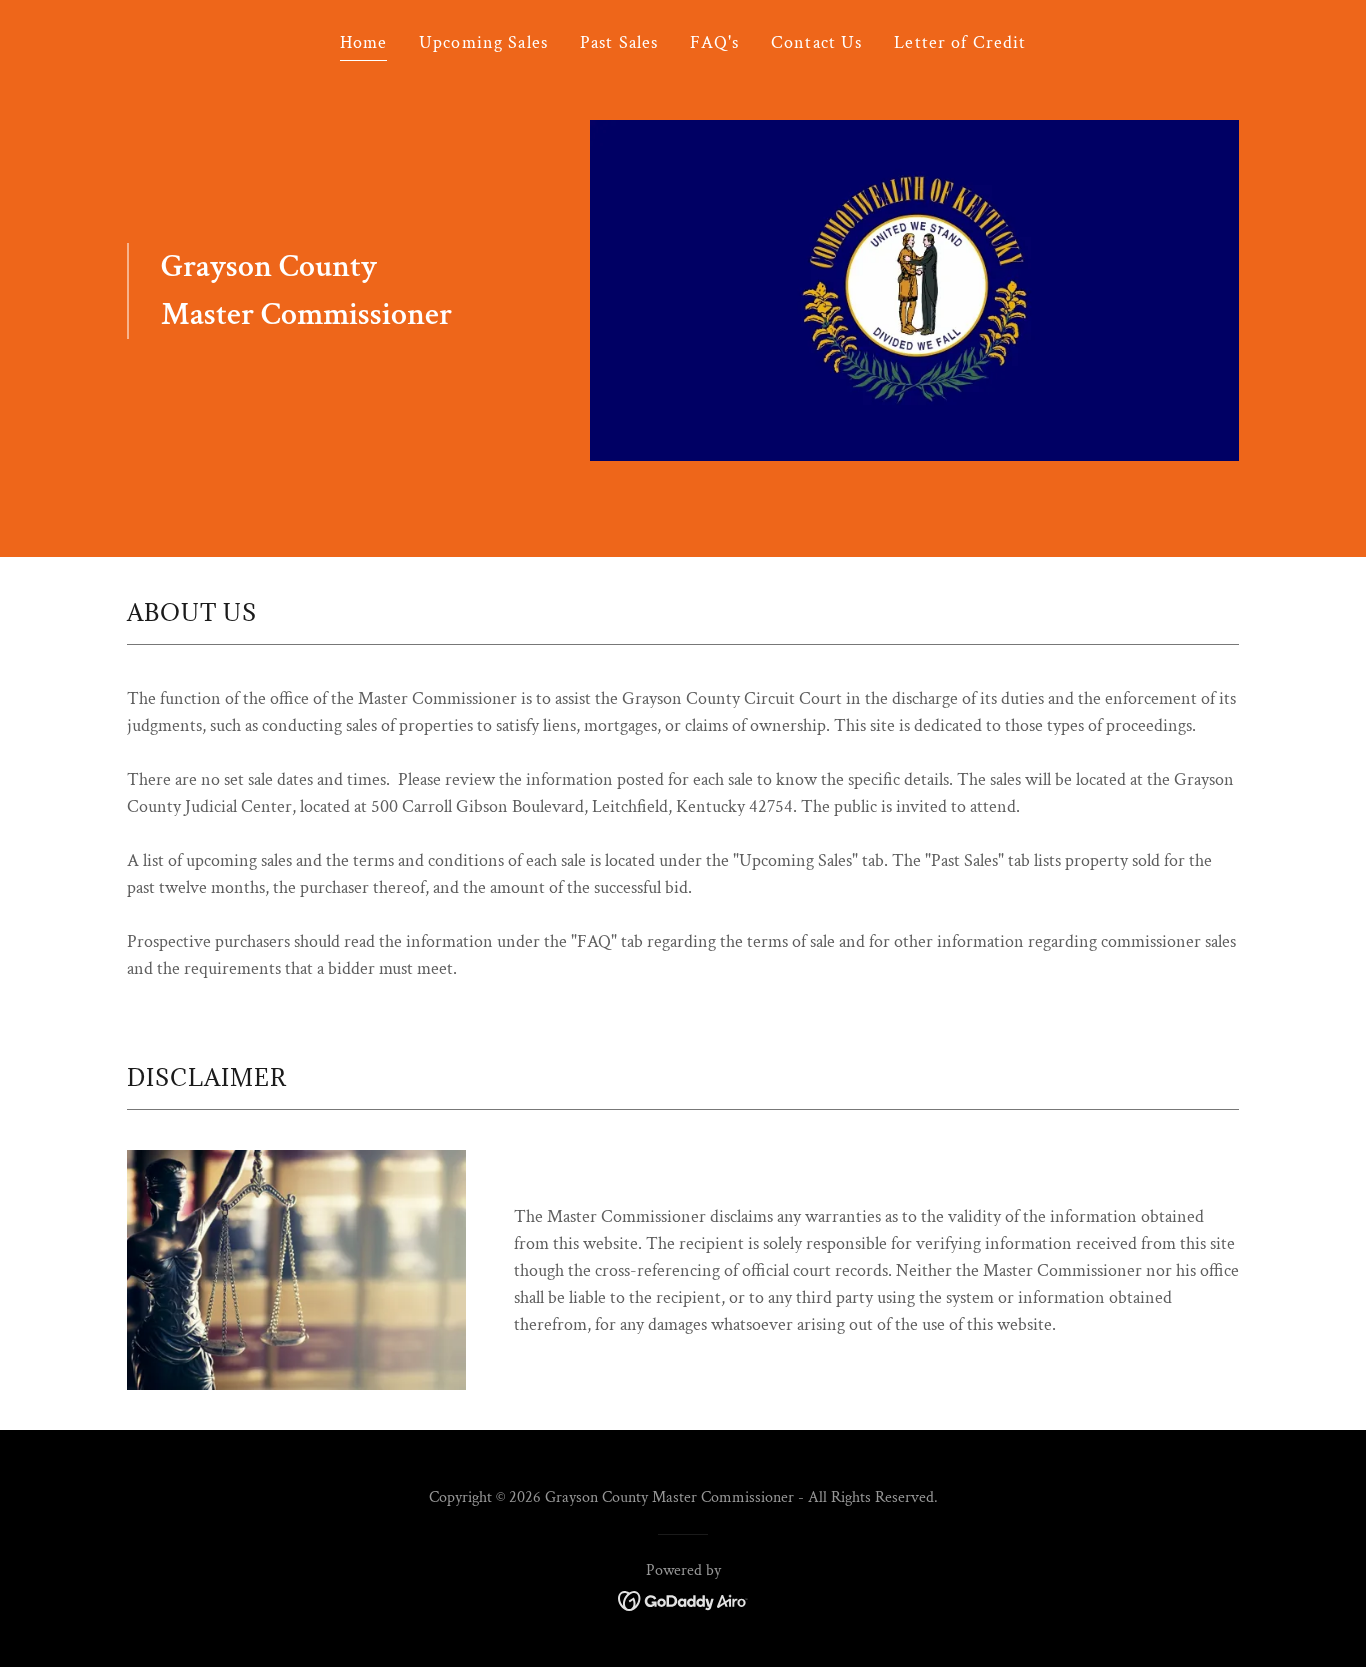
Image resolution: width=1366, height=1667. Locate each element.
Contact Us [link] (816, 42)
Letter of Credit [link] (960, 42)
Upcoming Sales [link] (483, 42)
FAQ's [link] (714, 42)
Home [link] (364, 42)
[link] (683, 1598)
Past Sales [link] (619, 42)
